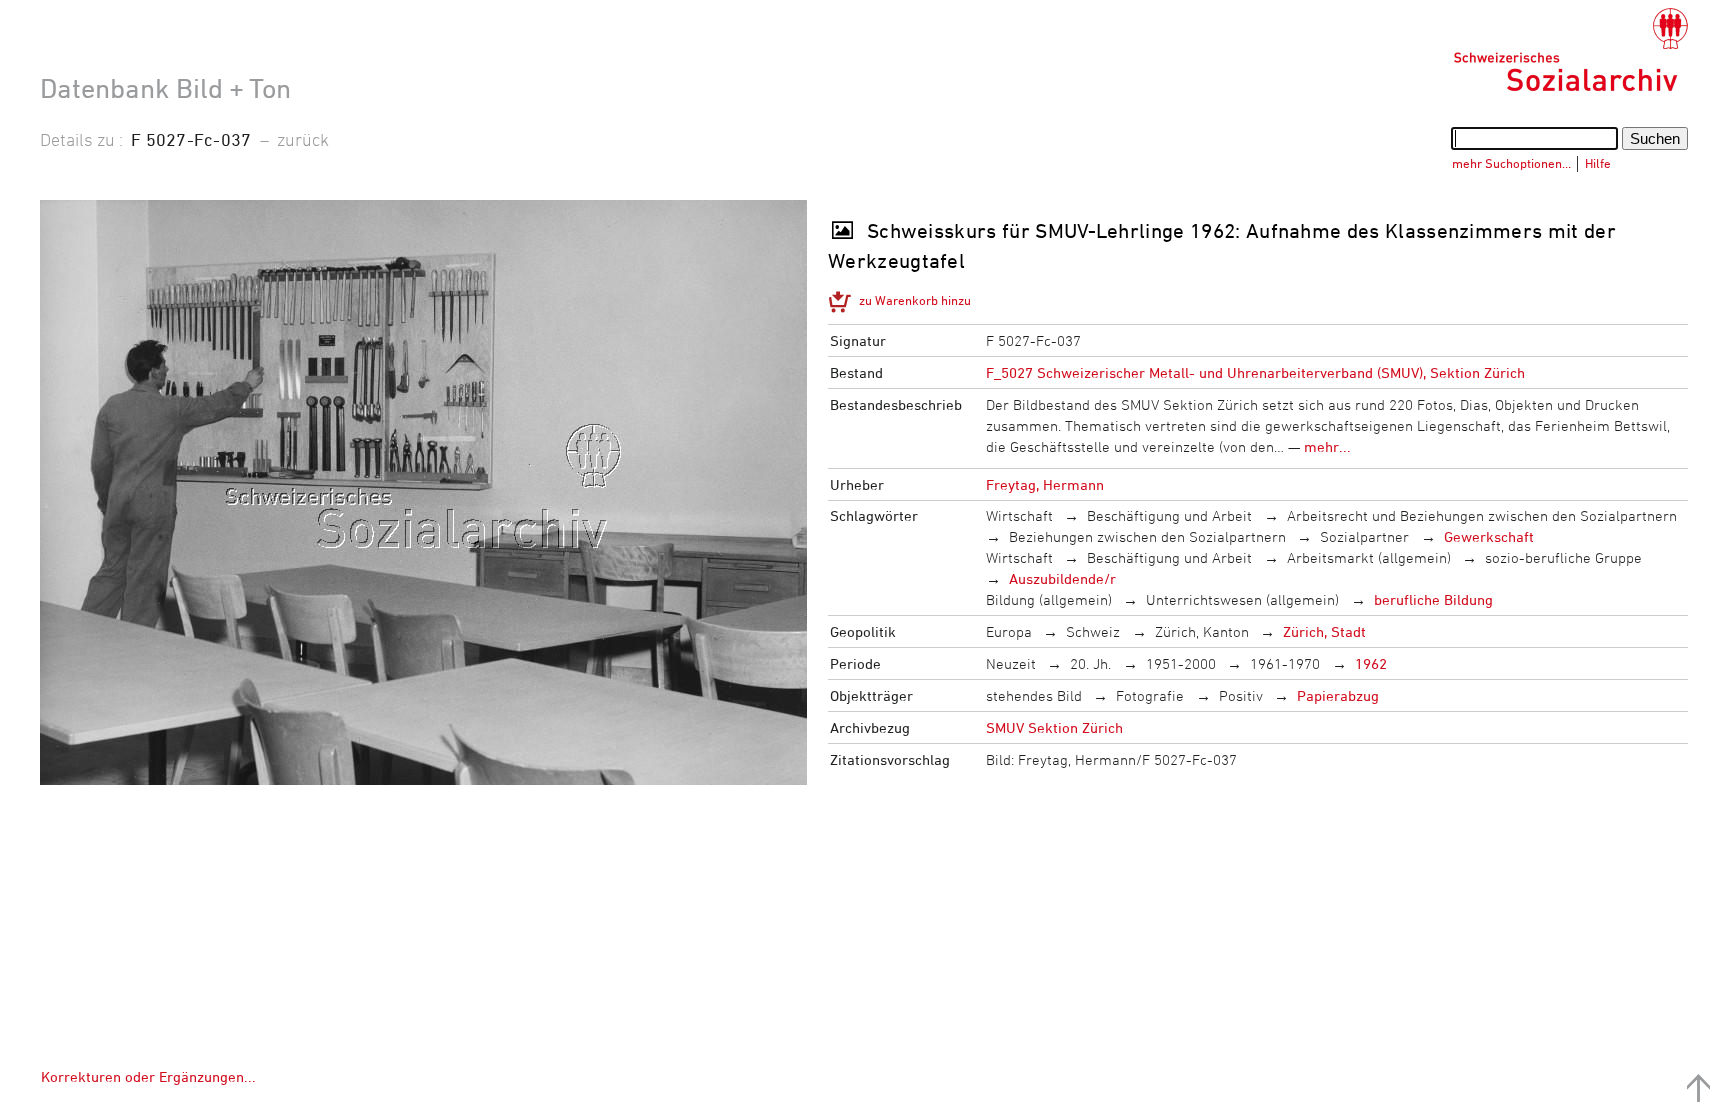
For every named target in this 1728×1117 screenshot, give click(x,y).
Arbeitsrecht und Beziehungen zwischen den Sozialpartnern (1482, 515)
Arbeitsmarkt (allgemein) (1369, 557)
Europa (1009, 631)
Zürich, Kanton (1202, 631)
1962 (1371, 663)
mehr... (1327, 446)
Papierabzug (1338, 695)
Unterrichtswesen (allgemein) (1242, 599)
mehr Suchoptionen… (1511, 163)
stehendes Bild (1034, 695)
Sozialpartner (1364, 536)
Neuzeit (1011, 663)
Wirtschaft (1019, 515)
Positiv (1241, 695)
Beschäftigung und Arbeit (1169, 515)
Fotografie (1150, 695)
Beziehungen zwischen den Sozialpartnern (1147, 536)
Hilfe (1598, 163)
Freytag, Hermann (1045, 484)
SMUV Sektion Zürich (1054, 727)
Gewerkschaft (1489, 536)
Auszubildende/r (1062, 578)
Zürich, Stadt (1324, 631)
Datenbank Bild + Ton (165, 88)
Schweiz (1093, 631)
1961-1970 (1285, 663)
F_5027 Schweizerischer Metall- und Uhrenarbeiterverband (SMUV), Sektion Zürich (1255, 372)
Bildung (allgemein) (1049, 599)
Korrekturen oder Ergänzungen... (148, 1076)
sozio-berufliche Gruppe (1563, 557)
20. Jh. (1090, 663)
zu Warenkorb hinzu (915, 300)
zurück (303, 139)
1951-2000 (1181, 663)
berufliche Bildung (1433, 599)
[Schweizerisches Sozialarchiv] (1570, 50)
